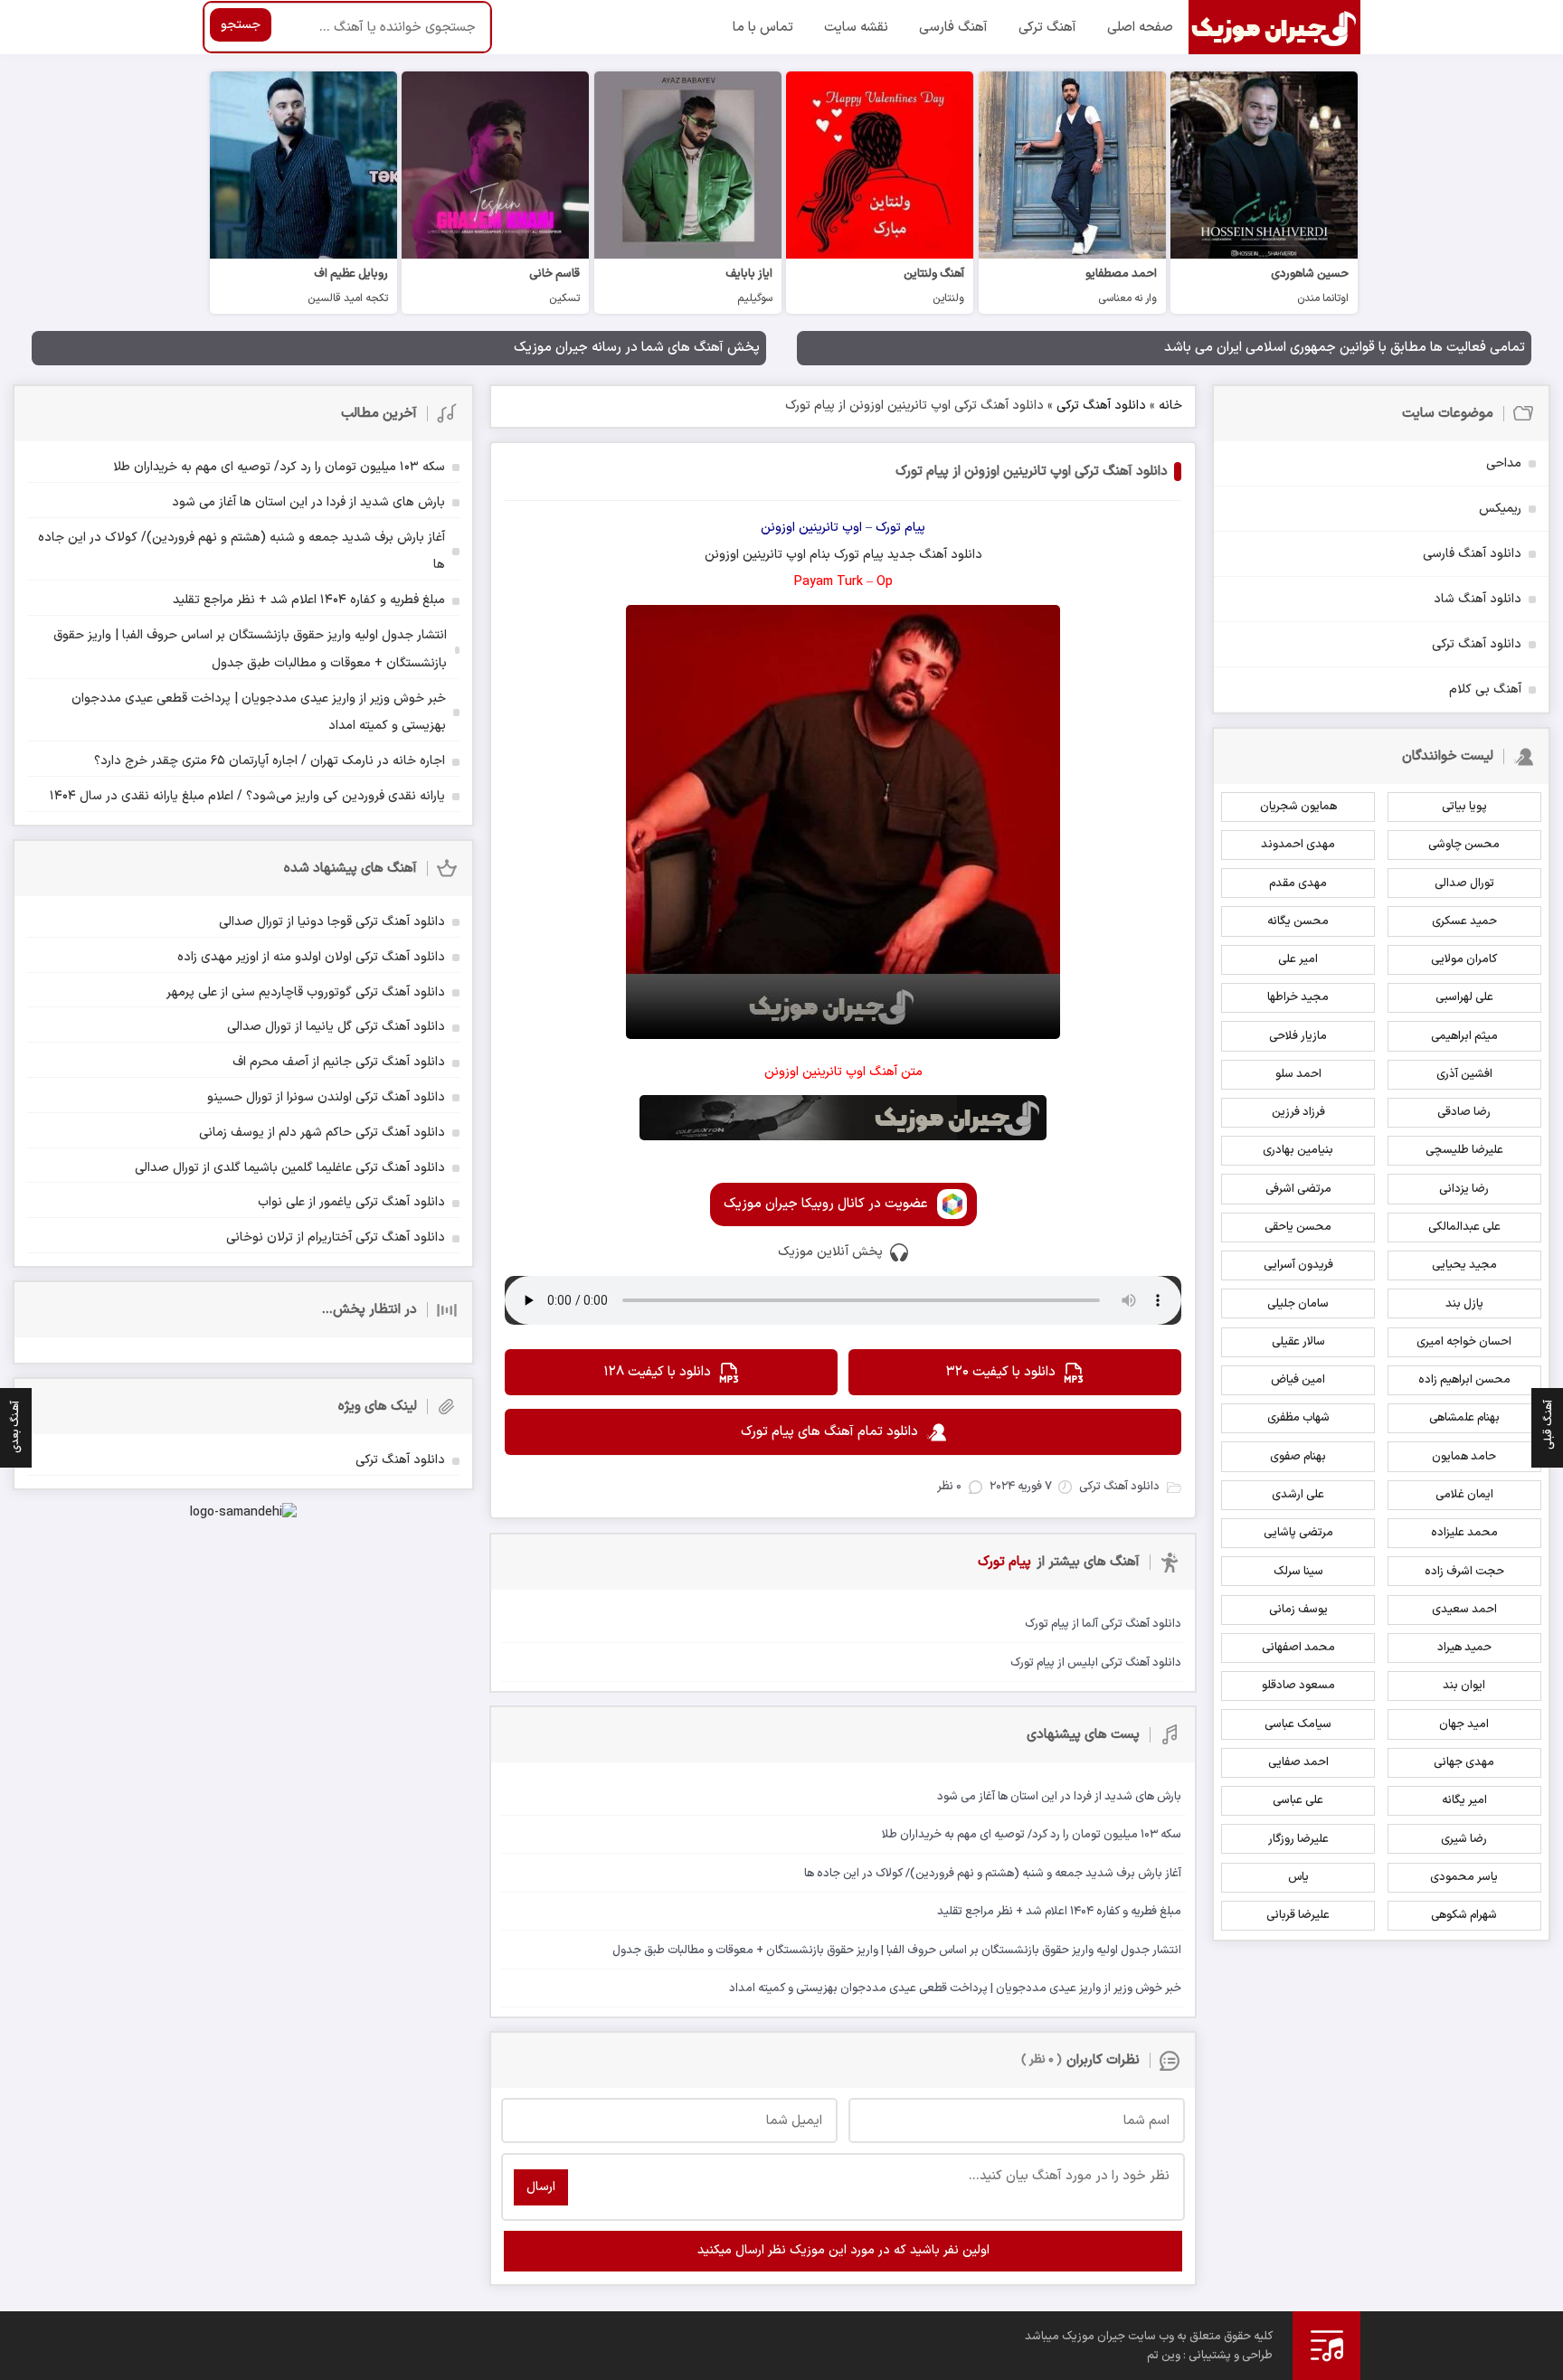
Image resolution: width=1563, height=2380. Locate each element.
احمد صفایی (1298, 1762)
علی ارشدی (1298, 1495)
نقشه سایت (856, 28)
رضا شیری (1464, 1839)
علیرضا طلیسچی (1464, 1150)
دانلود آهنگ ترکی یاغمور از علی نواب (351, 1202)
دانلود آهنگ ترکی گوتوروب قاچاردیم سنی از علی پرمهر (306, 992)
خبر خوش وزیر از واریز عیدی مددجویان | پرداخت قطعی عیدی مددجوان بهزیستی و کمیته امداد (259, 713)
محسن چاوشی (1464, 845)
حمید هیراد (1464, 1648)
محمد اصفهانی (1298, 1648)
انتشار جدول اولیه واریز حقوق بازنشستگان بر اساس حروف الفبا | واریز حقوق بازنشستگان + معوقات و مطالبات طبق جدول (250, 649)
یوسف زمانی (1298, 1610)
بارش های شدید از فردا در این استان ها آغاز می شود (308, 502)
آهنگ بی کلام (1485, 689)
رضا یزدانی (1464, 1189)
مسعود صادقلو (1298, 1686)
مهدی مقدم (1298, 883)
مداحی (1504, 463)
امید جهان (1464, 1724)
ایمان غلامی (1464, 1495)
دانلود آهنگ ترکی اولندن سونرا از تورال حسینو (326, 1097)
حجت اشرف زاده (1464, 1572)
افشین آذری (1464, 1074)
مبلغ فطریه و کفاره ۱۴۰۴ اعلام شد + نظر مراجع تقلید (309, 600)
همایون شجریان (1298, 807)
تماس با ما (763, 28)
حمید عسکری (1464, 921)
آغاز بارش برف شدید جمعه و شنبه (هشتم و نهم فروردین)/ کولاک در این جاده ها (242, 552)
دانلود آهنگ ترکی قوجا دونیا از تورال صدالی (332, 922)
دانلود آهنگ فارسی (1472, 554)
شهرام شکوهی (1464, 1915)
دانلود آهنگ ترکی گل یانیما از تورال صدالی (336, 1027)
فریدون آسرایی (1298, 1265)
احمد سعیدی (1464, 1610)
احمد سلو (1298, 1074)
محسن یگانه (1298, 921)
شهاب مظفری (1298, 1418)
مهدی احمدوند (1298, 845)
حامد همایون (1464, 1457)
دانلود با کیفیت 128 (657, 1372)
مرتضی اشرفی (1298, 1189)
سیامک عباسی (1298, 1724)
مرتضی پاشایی (1298, 1533)
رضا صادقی (1464, 1112)
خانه (1170, 406)
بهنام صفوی (1298, 1457)
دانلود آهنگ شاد (1478, 599)
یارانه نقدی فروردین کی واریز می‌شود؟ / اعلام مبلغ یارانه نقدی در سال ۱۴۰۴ (247, 796)
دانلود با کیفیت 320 (1001, 1372)
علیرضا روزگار (1298, 1839)
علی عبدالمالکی (1464, 1227)
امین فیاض (1298, 1380)
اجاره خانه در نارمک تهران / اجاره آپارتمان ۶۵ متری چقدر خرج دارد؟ (270, 761)
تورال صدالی (1464, 883)
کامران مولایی (1464, 959)
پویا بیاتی (1464, 807)
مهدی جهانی (1464, 1762)
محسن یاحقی (1298, 1227)
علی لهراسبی (1464, 997)
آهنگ (933, 555)
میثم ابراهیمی (1464, 1036)
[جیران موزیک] (1274, 27)
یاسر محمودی (1464, 1877)
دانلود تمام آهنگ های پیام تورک (829, 1432)
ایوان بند (1464, 1686)
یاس (1298, 1877)
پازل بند (1464, 1304)
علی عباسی (1298, 1800)
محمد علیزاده (1464, 1533)
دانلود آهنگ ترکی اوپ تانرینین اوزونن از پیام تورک (1032, 472)
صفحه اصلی (1140, 28)
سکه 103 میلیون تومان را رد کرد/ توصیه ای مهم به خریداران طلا (279, 467)
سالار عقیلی (1298, 1342)
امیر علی (1298, 959)
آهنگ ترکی (1047, 28)
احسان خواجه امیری (1464, 1342)
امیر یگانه (1464, 1800)
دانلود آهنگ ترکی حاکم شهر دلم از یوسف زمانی (322, 1133)
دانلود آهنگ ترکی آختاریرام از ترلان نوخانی (336, 1237)
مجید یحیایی (1464, 1265)
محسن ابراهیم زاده (1464, 1380)
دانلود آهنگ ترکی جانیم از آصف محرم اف (339, 1062)
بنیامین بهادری (1298, 1150)
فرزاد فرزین (1298, 1112)
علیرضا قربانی (1298, 1915)
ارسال (541, 2187)
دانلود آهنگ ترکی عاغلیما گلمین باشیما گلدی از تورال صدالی (290, 1168)
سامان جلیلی (1298, 1304)
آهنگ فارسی (953, 28)
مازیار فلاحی (1298, 1036)
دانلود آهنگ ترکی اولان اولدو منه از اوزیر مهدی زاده (311, 957)
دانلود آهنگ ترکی (1101, 406)
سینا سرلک (1298, 1572)
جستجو (241, 25)
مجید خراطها (1298, 997)
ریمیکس (1500, 509)
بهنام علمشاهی (1464, 1418)
